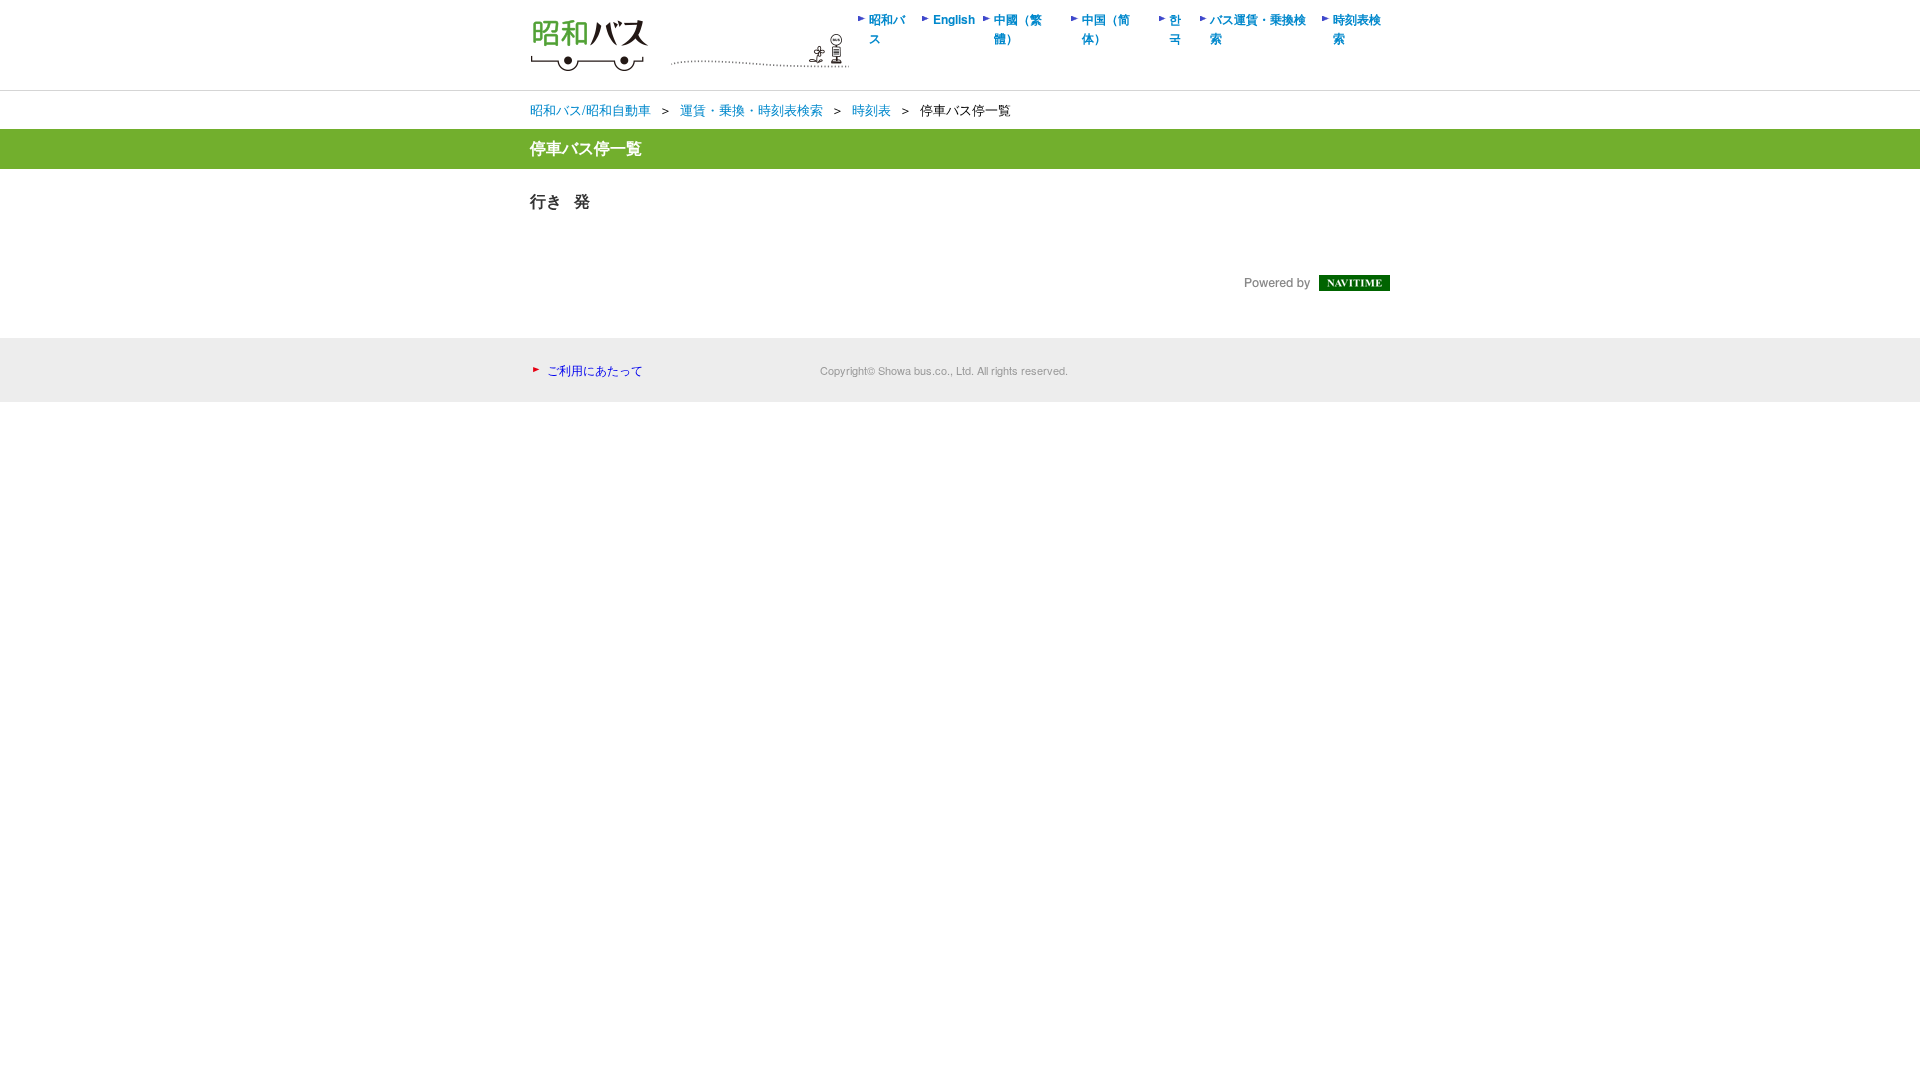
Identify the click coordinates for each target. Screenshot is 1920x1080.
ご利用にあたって (595, 369)
